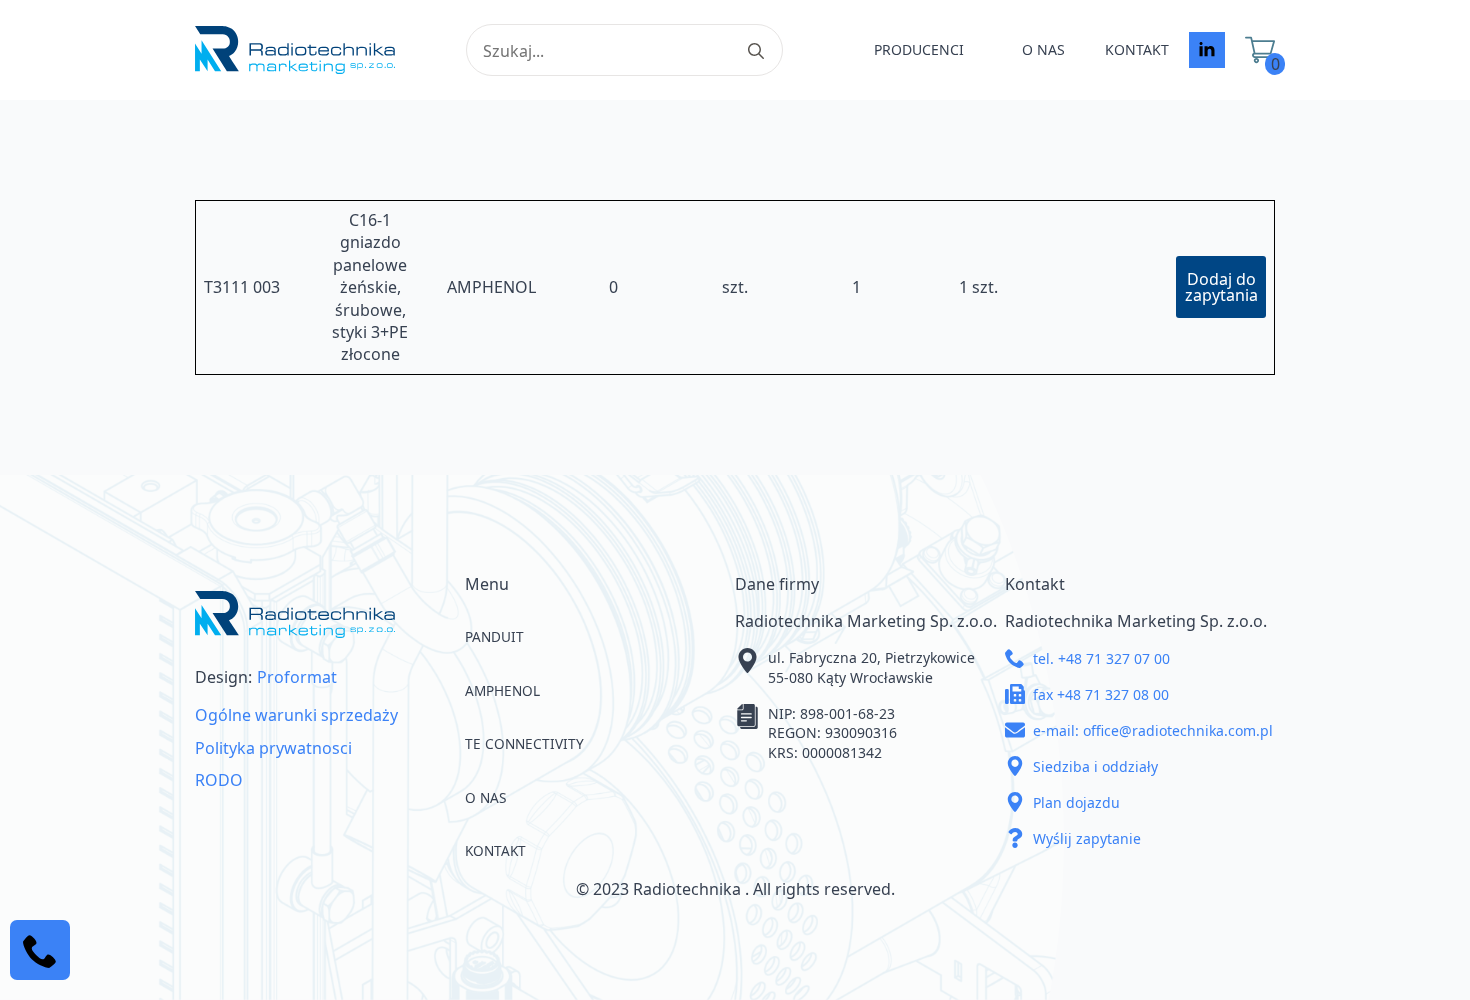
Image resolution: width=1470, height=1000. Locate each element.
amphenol (502, 690)
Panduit (494, 636)
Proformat (297, 677)
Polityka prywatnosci (273, 748)
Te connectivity (524, 743)
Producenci (919, 49)
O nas (1043, 49)
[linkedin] (1207, 50)
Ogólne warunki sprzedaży (296, 715)
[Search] (756, 51)
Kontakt (1137, 49)
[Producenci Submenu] (983, 50)
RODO (219, 780)
